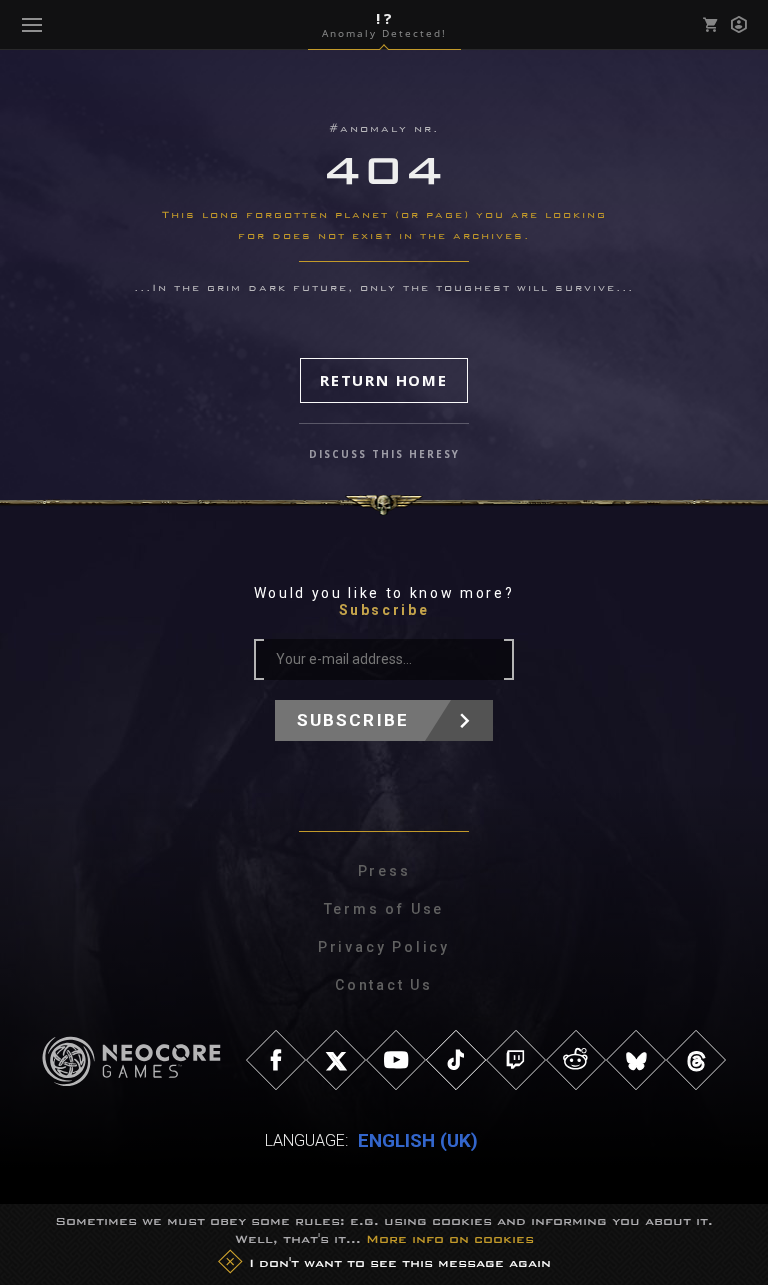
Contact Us (384, 985)
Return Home (384, 380)
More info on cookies (450, 1239)
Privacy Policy (384, 947)
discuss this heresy (384, 454)
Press (384, 871)
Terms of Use (384, 909)
